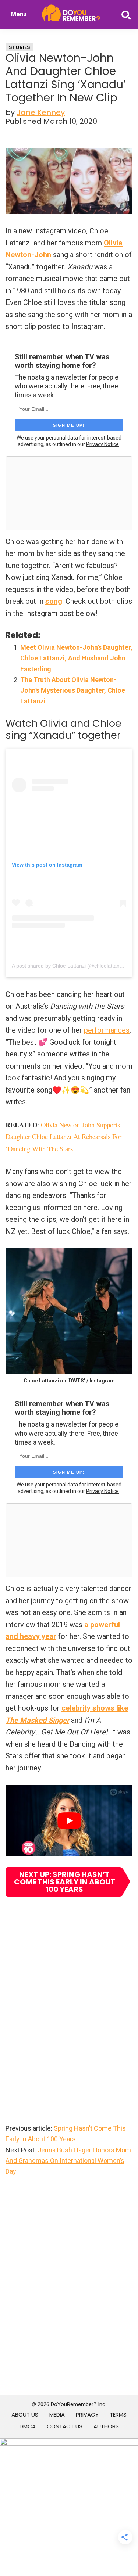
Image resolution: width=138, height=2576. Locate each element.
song (54, 601)
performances (107, 1030)
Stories (20, 47)
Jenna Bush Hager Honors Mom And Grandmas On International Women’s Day (68, 2161)
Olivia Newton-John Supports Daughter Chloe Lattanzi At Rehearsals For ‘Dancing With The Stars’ (63, 1137)
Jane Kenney (41, 112)
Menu (19, 14)
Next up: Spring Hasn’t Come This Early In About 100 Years (65, 1882)
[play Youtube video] (69, 1820)
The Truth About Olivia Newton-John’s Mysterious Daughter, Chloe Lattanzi (73, 690)
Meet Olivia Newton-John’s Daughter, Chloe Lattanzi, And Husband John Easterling (76, 658)
